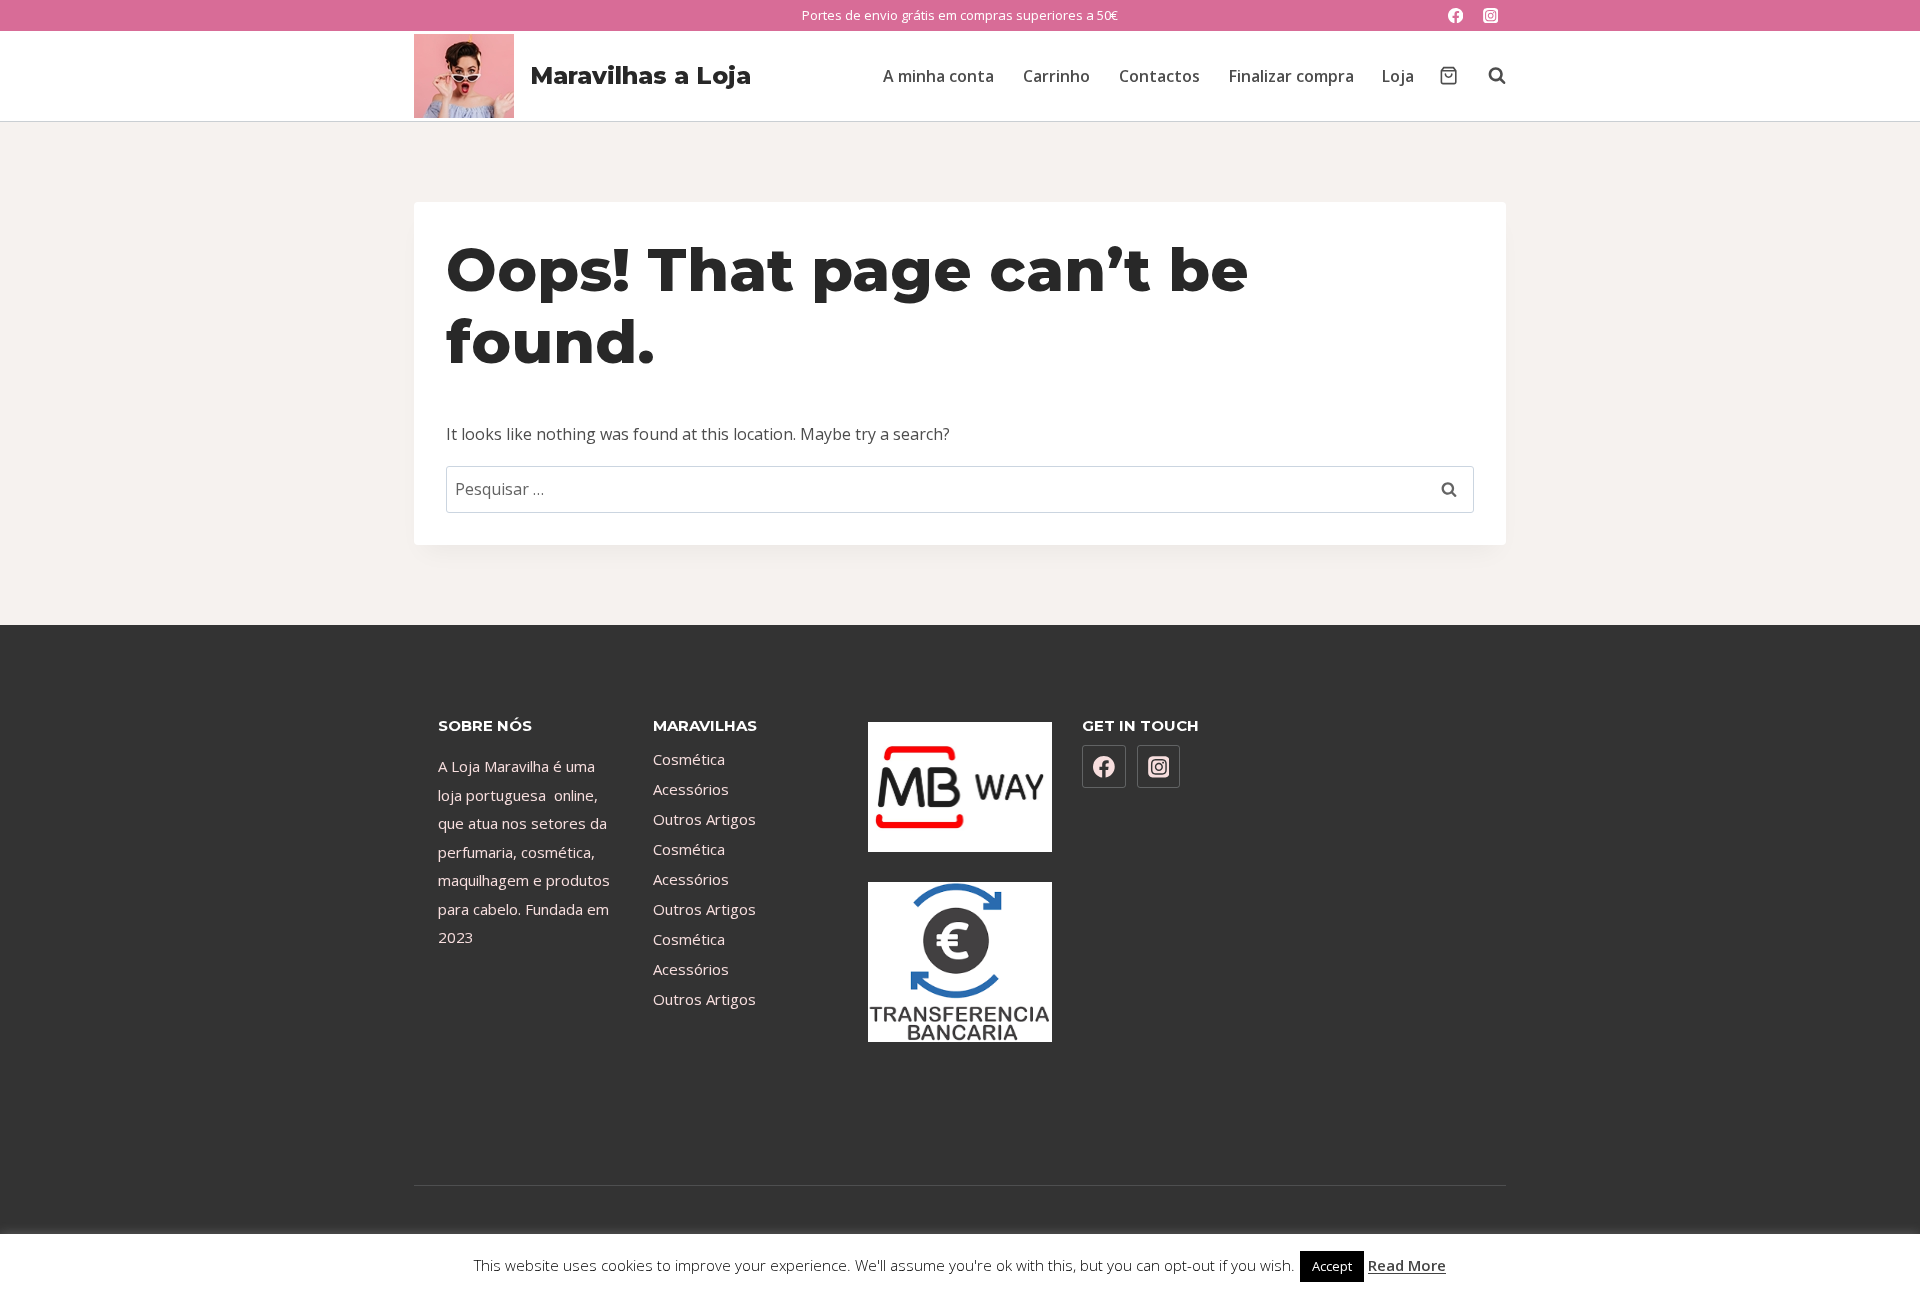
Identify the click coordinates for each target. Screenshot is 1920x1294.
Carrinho (1056, 76)
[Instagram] (1490, 15)
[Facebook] (1455, 15)
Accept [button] (1332, 1266)
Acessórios (691, 789)
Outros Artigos (704, 819)
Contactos (1159, 76)
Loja (1398, 76)
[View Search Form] (1487, 76)
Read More (1407, 1265)
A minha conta (938, 76)
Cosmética (689, 759)
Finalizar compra (1291, 76)
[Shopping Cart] (1448, 75)
